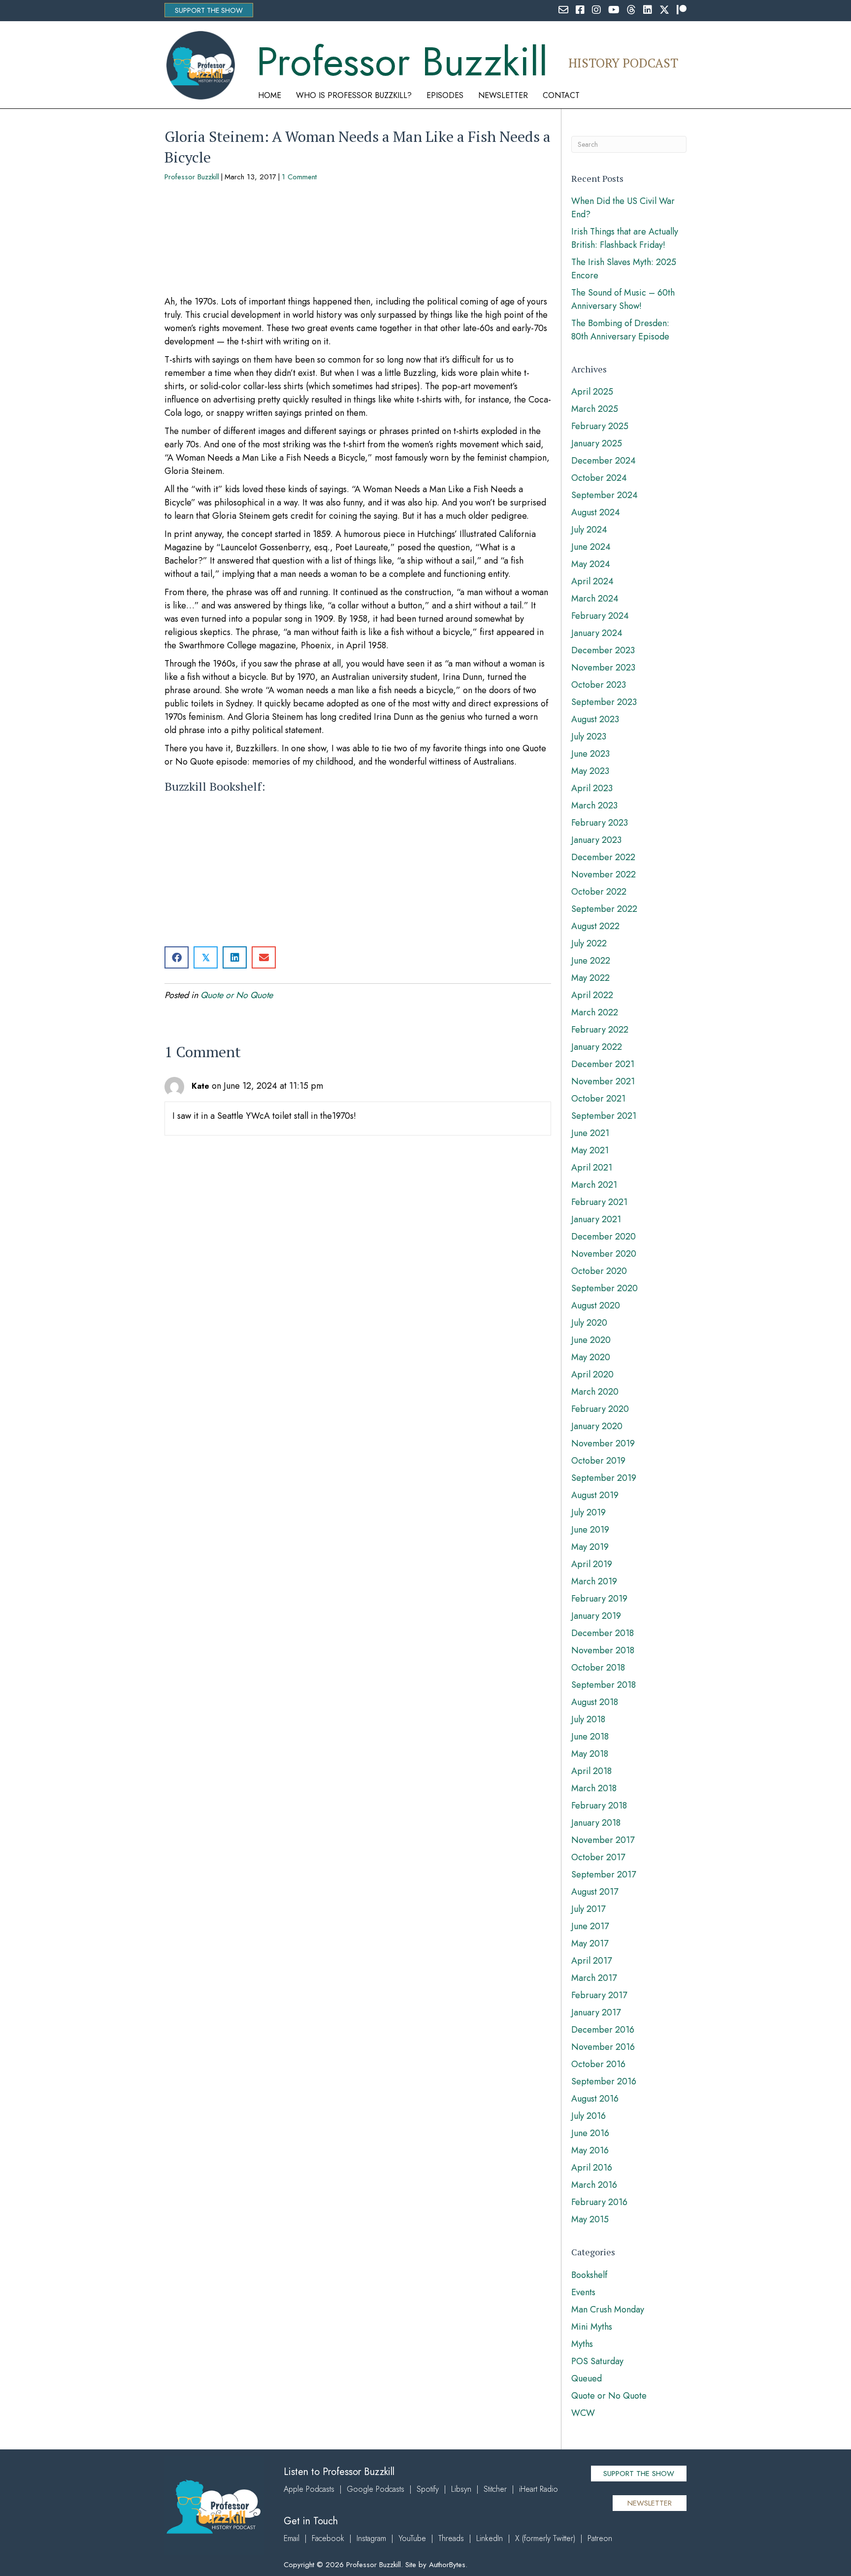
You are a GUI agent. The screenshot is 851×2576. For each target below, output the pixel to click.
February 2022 (600, 1030)
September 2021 (604, 1116)
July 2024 (589, 530)
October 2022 (599, 892)
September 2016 (604, 2081)
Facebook (328, 2538)
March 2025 (595, 409)
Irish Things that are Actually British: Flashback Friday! (625, 238)
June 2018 (590, 1737)
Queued (587, 2378)
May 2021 (590, 1150)
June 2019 (590, 1530)
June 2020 (591, 1340)
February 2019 (599, 1599)
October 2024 (599, 478)
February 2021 (599, 1202)
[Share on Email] (264, 957)
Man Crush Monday (608, 2309)
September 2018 (604, 1685)
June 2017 (590, 1926)
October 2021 (598, 1099)
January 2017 (596, 2012)
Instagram (371, 2538)
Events (583, 2292)
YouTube (412, 2538)
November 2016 (603, 2047)
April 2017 (591, 1961)
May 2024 (591, 564)
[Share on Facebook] (177, 957)
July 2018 (588, 1719)
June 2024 (591, 547)
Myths (582, 2344)
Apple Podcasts (309, 2489)
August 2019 (595, 1495)
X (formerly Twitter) (545, 2538)
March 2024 (595, 599)
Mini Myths (592, 2327)
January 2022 (597, 1047)
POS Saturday (597, 2361)
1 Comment (299, 177)
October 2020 (599, 1271)
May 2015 (590, 2219)
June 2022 (591, 961)
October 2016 (598, 2064)
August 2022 (595, 926)
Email (292, 2538)
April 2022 (592, 995)
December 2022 (603, 857)
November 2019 (603, 1443)
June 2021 (590, 1133)
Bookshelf (589, 2275)
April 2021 (592, 1168)
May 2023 (590, 771)
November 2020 (604, 1254)
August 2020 (596, 1305)
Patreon (600, 2538)
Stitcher (495, 2489)
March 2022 (595, 1012)
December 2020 (604, 1237)
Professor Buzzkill (192, 177)
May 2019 (590, 1547)
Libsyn (461, 2489)
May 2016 (590, 2150)
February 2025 (600, 426)
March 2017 (594, 1978)
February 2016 (599, 2202)
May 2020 (591, 1357)
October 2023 (599, 685)
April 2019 (592, 1564)
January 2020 (597, 1426)
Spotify (428, 2489)
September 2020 (605, 1288)
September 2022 (604, 909)
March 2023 (594, 805)
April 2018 (591, 1771)
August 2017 (595, 1892)
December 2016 (603, 2030)
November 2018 (603, 1650)
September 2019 (604, 1478)
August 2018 (595, 1702)
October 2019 (598, 1461)
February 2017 (599, 1995)
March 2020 (595, 1392)
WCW (583, 2413)
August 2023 (595, 719)
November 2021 (603, 1081)
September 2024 (605, 495)
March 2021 (594, 1185)
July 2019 (589, 1512)
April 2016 (592, 2168)
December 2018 (603, 1633)
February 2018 (599, 1806)
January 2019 (596, 1616)
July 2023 (589, 736)
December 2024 (604, 461)
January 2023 (596, 840)
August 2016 (595, 2099)
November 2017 (603, 1840)
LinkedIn (490, 2538)
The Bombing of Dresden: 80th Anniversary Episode (620, 330)
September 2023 (604, 702)
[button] (209, 10)
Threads (451, 2538)
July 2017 (588, 1909)
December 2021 (603, 1064)
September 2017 (604, 1874)
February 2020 (600, 1409)
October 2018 (598, 1668)
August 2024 (596, 512)
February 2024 (600, 616)
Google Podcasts (376, 2489)
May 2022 (590, 978)
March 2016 (594, 2185)
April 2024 (592, 581)
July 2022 (589, 943)
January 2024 (597, 633)
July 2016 (589, 2116)
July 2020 (589, 1323)
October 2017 (598, 1857)
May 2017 (590, 1943)
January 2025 (597, 443)
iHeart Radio (539, 2489)
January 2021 (596, 1219)
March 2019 (594, 1581)
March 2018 (594, 1788)
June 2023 (590, 754)
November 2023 (603, 668)
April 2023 (592, 788)
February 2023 (600, 823)
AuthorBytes (447, 2565)
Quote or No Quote (237, 995)
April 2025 (592, 392)
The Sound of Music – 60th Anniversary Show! (623, 299)
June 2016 (590, 2133)
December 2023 (603, 650)
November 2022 (604, 874)
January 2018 (596, 1823)
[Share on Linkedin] (235, 957)
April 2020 (592, 1374)
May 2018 (590, 1754)
